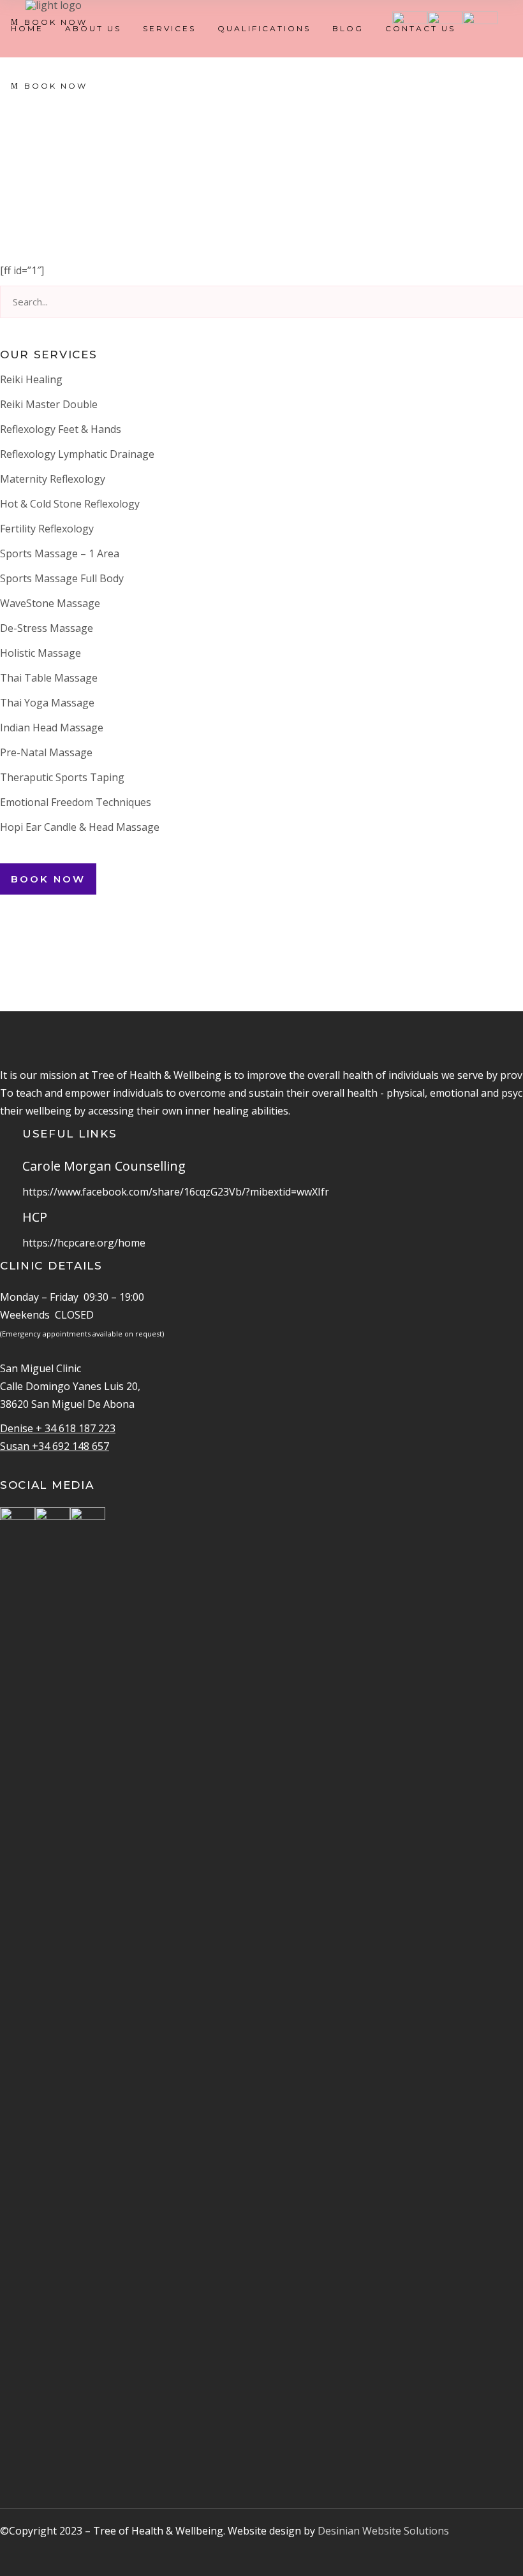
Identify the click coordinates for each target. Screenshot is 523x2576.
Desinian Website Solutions (383, 2531)
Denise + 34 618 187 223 (58, 1428)
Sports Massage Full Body (62, 578)
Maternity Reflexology (53, 479)
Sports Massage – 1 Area (60, 553)
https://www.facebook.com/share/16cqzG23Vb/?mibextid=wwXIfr (176, 1192)
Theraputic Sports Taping (62, 777)
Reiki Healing (31, 379)
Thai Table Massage (49, 678)
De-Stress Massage (47, 628)
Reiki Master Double (49, 404)
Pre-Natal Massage (46, 752)
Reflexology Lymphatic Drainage (77, 454)
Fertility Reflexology (47, 529)
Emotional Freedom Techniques (76, 802)
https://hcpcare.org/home (84, 1243)
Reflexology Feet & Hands (61, 429)
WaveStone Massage (50, 603)
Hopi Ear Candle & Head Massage (80, 827)
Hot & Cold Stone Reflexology (70, 504)
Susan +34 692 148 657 (55, 1446)
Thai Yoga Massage (47, 703)
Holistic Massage (41, 653)
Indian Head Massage (52, 728)
